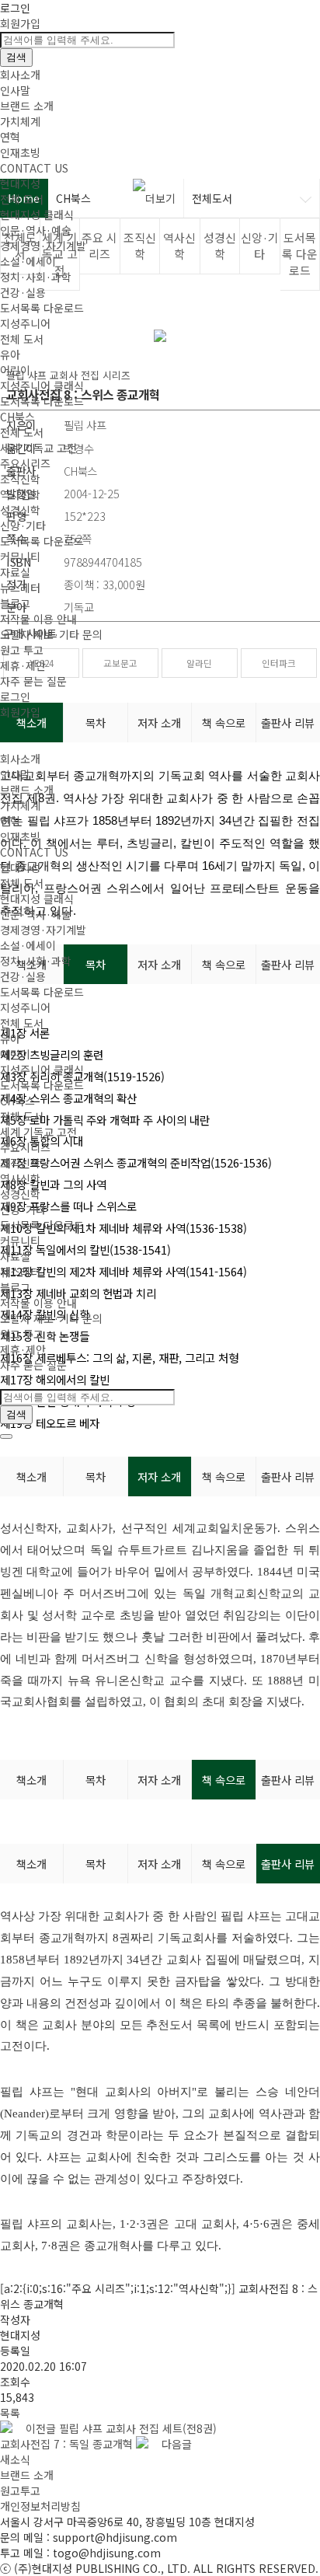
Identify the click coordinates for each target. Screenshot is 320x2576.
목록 (10, 2413)
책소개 (31, 1476)
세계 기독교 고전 (38, 448)
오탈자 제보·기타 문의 (51, 634)
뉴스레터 (20, 588)
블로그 (15, 603)
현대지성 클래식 (37, 215)
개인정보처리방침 (40, 2506)
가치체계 (20, 121)
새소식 (15, 2459)
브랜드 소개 (27, 106)
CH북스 (17, 417)
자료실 (15, 572)
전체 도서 (22, 199)
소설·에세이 (28, 261)
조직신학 (20, 479)
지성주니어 (25, 323)
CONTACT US (34, 168)
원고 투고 (22, 650)
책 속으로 (224, 1476)
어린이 (15, 370)
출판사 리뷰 (288, 1476)
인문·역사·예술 (36, 230)
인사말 (15, 90)
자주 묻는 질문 (33, 681)
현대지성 (20, 183)
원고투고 (20, 2490)
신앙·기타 (23, 525)
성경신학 (20, 510)
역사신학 (20, 494)
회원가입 (20, 23)
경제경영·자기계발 (43, 246)
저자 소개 (159, 1476)
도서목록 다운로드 (42, 308)
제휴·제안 (23, 665)
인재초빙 (20, 152)
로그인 (15, 8)
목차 (96, 1476)
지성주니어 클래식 (42, 386)
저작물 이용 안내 (38, 619)
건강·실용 (23, 292)
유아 (10, 354)
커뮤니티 (20, 557)
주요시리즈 (25, 463)
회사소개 (20, 75)
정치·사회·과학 (36, 277)
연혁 (10, 137)
